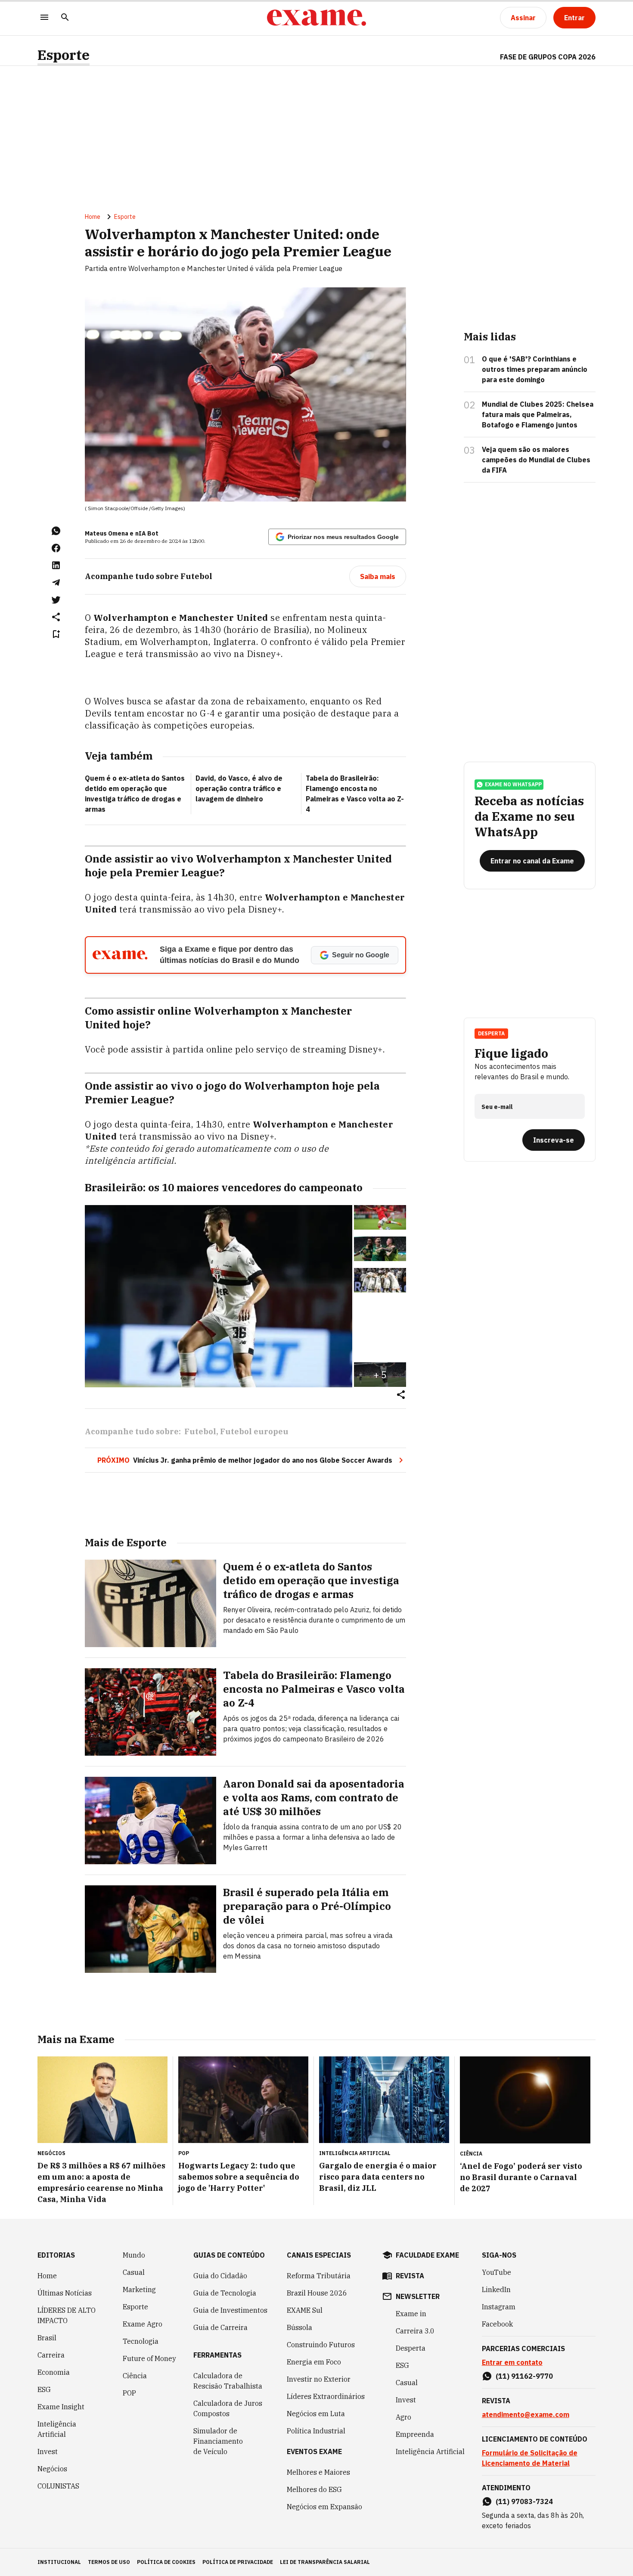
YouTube (496, 2272)
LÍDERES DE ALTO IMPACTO (67, 2315)
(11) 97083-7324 (524, 2501)
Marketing (139, 2289)
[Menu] (44, 18)
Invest (48, 2451)
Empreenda (415, 2434)
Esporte (64, 55)
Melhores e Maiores (318, 2472)
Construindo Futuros (321, 2345)
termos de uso (109, 2562)
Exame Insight (61, 2407)
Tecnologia (141, 2341)
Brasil (47, 2338)
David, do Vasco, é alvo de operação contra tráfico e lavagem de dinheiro (239, 788)
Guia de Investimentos (230, 2310)
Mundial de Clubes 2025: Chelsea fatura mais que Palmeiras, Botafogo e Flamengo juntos (538, 414)
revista (410, 2276)
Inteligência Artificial (57, 2429)
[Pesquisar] (65, 18)
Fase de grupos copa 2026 (548, 57)
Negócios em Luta (316, 2414)
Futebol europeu (254, 1431)
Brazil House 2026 (317, 2293)
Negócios (52, 2469)
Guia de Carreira (220, 2327)
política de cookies (166, 2562)
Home (93, 217)
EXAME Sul (305, 2310)
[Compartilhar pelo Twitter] (56, 600)
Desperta (411, 2348)
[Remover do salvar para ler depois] (56, 634)
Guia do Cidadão (220, 2276)
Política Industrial (316, 2431)
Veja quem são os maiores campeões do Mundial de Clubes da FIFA (536, 460)
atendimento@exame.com (526, 2414)
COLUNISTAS (58, 2486)
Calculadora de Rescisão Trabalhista (228, 2381)
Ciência (135, 2376)
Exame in (411, 2314)
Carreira (51, 2355)
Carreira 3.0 (415, 2331)
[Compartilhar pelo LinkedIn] (56, 565)
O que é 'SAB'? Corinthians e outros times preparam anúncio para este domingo (535, 369)
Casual (134, 2272)
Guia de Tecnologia (225, 2293)
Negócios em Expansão (324, 2507)
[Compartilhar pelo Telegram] (56, 582)
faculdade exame (427, 2255)
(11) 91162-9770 (524, 2376)
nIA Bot (147, 533)
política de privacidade (238, 2562)
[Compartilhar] (401, 1395)
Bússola (299, 2327)
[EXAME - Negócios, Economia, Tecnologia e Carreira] (316, 18)
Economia (54, 2372)
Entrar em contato (512, 2362)
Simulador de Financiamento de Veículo (218, 2441)
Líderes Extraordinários (326, 2396)
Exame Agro (143, 2324)
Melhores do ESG (314, 2489)
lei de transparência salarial (325, 2562)
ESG (44, 2389)
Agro (403, 2417)
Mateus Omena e (109, 533)
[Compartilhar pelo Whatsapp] (56, 531)
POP (129, 2393)
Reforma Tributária (319, 2276)
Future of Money (149, 2358)
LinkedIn (496, 2289)
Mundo (134, 2255)
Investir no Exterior (319, 2379)
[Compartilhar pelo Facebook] (56, 548)
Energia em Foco (314, 2362)
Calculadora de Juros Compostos (228, 2408)
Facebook (497, 2324)
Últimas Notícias (65, 2293)
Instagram (499, 2307)
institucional (59, 2562)
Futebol (200, 1431)
